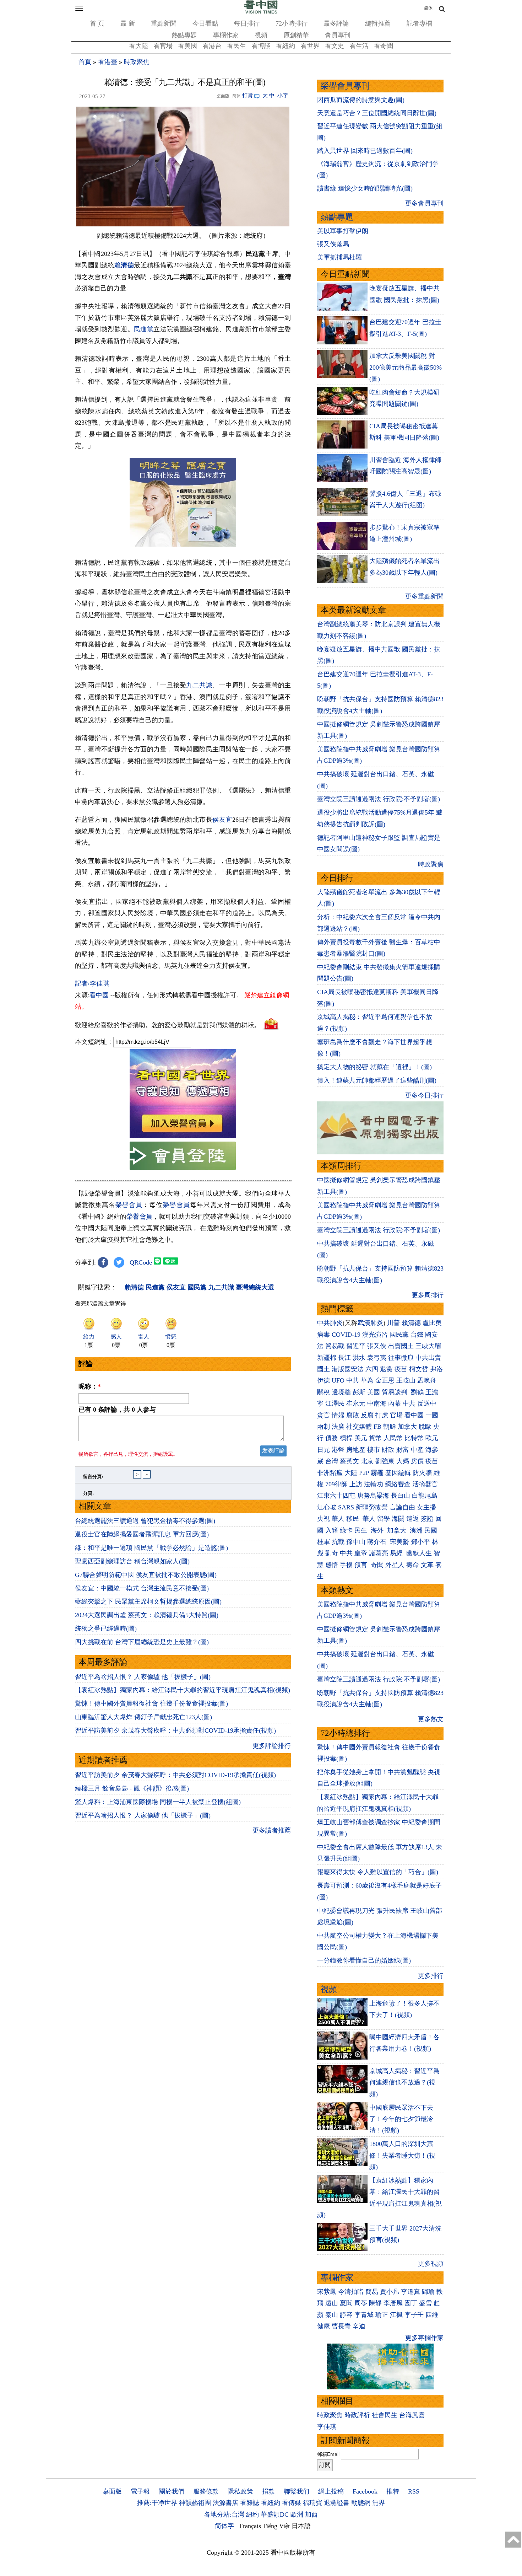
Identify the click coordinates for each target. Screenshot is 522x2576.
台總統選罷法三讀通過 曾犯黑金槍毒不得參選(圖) (145, 1521)
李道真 (410, 2292)
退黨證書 (337, 2503)
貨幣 (375, 1438)
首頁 (85, 62)
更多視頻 (431, 2264)
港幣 (338, 1450)
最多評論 (336, 23)
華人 (338, 1519)
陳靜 (375, 2303)
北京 (367, 1461)
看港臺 (108, 62)
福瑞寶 (312, 2503)
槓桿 (346, 1438)
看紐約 (286, 46)
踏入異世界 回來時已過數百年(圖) (365, 151)
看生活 (359, 46)
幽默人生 (419, 1553)
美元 (361, 1438)
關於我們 (172, 2491)
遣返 (413, 1519)
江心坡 (327, 1507)
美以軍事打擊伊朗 (343, 231)
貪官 (323, 1415)
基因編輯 (398, 1473)
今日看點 (205, 23)
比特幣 (414, 1438)
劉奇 (332, 1553)
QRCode (141, 1262)
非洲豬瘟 (330, 1473)
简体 (428, 8)
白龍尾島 (425, 1496)
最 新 (128, 23)
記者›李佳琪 (92, 983)
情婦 (338, 1415)
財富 (403, 1450)
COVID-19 (346, 1335)
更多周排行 (428, 1295)
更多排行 (431, 1976)
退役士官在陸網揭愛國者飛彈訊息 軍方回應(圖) (142, 1534)
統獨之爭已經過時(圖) (106, 1628)
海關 (398, 1519)
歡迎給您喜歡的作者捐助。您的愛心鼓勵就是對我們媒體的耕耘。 (168, 1025)
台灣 (332, 1461)
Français (250, 2526)
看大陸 (138, 46)
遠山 (332, 2303)
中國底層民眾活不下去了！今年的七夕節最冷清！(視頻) (401, 2119)
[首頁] (261, 12)
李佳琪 (327, 2427)
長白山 (401, 1496)
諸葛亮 (379, 1553)
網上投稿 (331, 2491)
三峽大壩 (428, 1346)
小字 (283, 96)
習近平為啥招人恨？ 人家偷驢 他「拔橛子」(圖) (143, 1677)
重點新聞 (164, 23)
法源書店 (225, 2503)
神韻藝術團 (195, 2503)
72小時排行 (292, 23)
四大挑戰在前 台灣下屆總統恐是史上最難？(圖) (142, 1642)
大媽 (403, 1461)
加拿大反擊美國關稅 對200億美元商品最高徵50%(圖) (406, 367)
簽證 (427, 1519)
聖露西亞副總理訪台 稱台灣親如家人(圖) (132, 1561)
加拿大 (407, 1427)
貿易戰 (335, 1346)
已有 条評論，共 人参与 (117, 1410)
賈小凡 (390, 2292)
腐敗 (353, 1415)
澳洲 (416, 1530)
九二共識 (199, 685)
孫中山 (356, 1542)
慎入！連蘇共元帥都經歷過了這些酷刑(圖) (377, 1080)
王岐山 (406, 1380)
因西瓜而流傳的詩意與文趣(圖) (361, 100)
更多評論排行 (272, 1746)
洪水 (359, 1358)
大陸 (351, 1473)
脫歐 (425, 1427)
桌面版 (112, 2491)
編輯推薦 (378, 23)
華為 (367, 1380)
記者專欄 (419, 23)
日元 (323, 1450)
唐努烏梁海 (373, 1496)
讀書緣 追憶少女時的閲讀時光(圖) (365, 188)
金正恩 (385, 1380)
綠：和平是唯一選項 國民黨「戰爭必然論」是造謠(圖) (151, 1548)
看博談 (261, 46)
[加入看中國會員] (183, 1136)
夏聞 (346, 2303)
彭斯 (359, 1392)
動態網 (361, 2503)
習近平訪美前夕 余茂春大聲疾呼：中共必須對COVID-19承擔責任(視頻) (175, 1730)
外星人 (395, 1565)
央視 (323, 1519)
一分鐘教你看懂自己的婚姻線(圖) (364, 1960)
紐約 (252, 2515)
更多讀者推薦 (272, 1830)
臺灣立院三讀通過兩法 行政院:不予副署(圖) (379, 799)
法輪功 (374, 1484)
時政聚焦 (137, 62)
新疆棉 (327, 1358)
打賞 (248, 96)
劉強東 (385, 1461)
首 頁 (97, 23)
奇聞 (377, 1565)
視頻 (261, 35)
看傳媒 (292, 2503)
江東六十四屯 (336, 1496)
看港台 (212, 46)
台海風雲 (412, 2415)
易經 (397, 1553)
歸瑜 (428, 2292)
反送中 (427, 1404)
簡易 (372, 2292)
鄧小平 (420, 1542)
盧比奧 (432, 1323)
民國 (431, 1530)
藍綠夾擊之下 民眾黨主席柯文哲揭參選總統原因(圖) (148, 1601)
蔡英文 (349, 1461)
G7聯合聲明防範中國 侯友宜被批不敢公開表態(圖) (146, 1575)
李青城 (364, 2315)
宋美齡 (399, 1542)
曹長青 (341, 2326)
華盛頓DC (275, 2515)
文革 (427, 1565)
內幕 (395, 1404)
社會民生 (385, 2415)
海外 (378, 1530)
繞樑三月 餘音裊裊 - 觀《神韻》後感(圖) (132, 1788)
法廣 (338, 1427)
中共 (353, 1380)
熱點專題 (184, 35)
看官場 (163, 46)
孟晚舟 (427, 1380)
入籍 (332, 1530)
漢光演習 (375, 1335)
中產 (417, 1450)
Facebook (365, 2491)
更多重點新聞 (424, 596)
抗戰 (338, 1542)
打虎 (382, 1415)
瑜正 (382, 2315)
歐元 (432, 1438)
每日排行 (247, 23)
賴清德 (124, 265)
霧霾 (377, 1473)
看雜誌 (250, 2503)
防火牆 (422, 1473)
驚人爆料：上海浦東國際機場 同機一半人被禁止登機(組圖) (158, 1802)
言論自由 (402, 1507)
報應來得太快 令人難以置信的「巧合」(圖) (378, 1872)
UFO (338, 1380)
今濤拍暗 (351, 2292)
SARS (346, 1507)
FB (377, 1427)
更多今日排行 (424, 1095)
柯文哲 (419, 1369)
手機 (346, 1565)
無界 (379, 2503)
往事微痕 (401, 1358)
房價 (417, 1461)
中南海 (377, 1404)
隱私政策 (240, 2491)
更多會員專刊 (424, 203)
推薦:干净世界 (157, 2503)
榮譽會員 (129, 1205)
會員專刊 (338, 35)
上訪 (356, 1484)
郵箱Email (328, 2454)
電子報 (140, 2491)
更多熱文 (431, 1719)
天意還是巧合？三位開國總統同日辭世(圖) (377, 113)
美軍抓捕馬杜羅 (339, 257)
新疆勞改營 (372, 1507)
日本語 (301, 2526)
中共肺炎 (330, 1323)
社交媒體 (359, 1427)
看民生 (236, 46)
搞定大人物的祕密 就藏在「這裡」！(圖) (374, 1067)
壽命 (413, 1565)
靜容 (346, 2315)
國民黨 (399, 1335)
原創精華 (296, 35)
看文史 (335, 46)
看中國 (99, 995)
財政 (388, 1450)
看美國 (187, 46)
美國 (374, 1392)
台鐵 (417, 1335)
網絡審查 (398, 1484)
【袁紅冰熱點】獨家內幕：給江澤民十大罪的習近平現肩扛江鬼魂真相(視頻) (183, 1690)
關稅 (323, 1392)
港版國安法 (348, 1369)
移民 (353, 1519)
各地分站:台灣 (224, 2515)
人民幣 (393, 1438)
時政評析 (357, 2415)
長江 (344, 1358)
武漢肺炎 (370, 1323)
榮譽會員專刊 (345, 86)
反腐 (367, 1415)
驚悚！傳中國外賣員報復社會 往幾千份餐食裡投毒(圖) (151, 1703)
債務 (332, 1438)
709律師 (336, 1484)
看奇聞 (384, 46)
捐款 (268, 2491)
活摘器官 (425, 1484)
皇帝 (361, 1553)
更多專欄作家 (424, 2338)
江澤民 (335, 1404)
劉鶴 (417, 1392)
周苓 (361, 2303)
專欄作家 (226, 35)
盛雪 (425, 2303)
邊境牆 (341, 1392)
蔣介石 (378, 1542)
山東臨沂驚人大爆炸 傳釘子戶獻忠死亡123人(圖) (143, 1717)
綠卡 (346, 1530)
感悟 (332, 1565)
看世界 (310, 46)
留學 (384, 1519)
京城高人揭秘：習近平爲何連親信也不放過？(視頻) (404, 2083)
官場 (396, 1415)
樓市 (374, 1450)
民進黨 (144, 329)
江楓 (396, 2315)
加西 (311, 2515)
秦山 (332, 2315)
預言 (362, 1565)
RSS (414, 2491)
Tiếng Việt (276, 2526)
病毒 (323, 1335)
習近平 (356, 1346)
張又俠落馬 (333, 244)
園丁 (411, 2303)
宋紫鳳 (327, 2292)
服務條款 (206, 2491)
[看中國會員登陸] (183, 1156)
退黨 (386, 1369)
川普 (393, 1323)
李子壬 (414, 2315)
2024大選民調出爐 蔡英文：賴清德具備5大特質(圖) (147, 1615)
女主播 (427, 1507)
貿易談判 (395, 1392)
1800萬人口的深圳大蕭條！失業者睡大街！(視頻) (402, 2155)
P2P (364, 1473)
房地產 (356, 1450)
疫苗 (401, 1369)
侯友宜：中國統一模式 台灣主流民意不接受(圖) (142, 1588)
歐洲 (297, 2515)
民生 (362, 1530)
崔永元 (356, 1404)
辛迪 (359, 2326)
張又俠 (377, 1346)
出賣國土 (401, 1346)
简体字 (224, 2526)
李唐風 (393, 2303)
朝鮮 (390, 1427)
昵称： (90, 1386)
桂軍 (323, 1542)
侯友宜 (222, 820)
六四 (372, 1369)
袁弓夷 (377, 1358)
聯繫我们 (297, 2491)
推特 (393, 2491)
